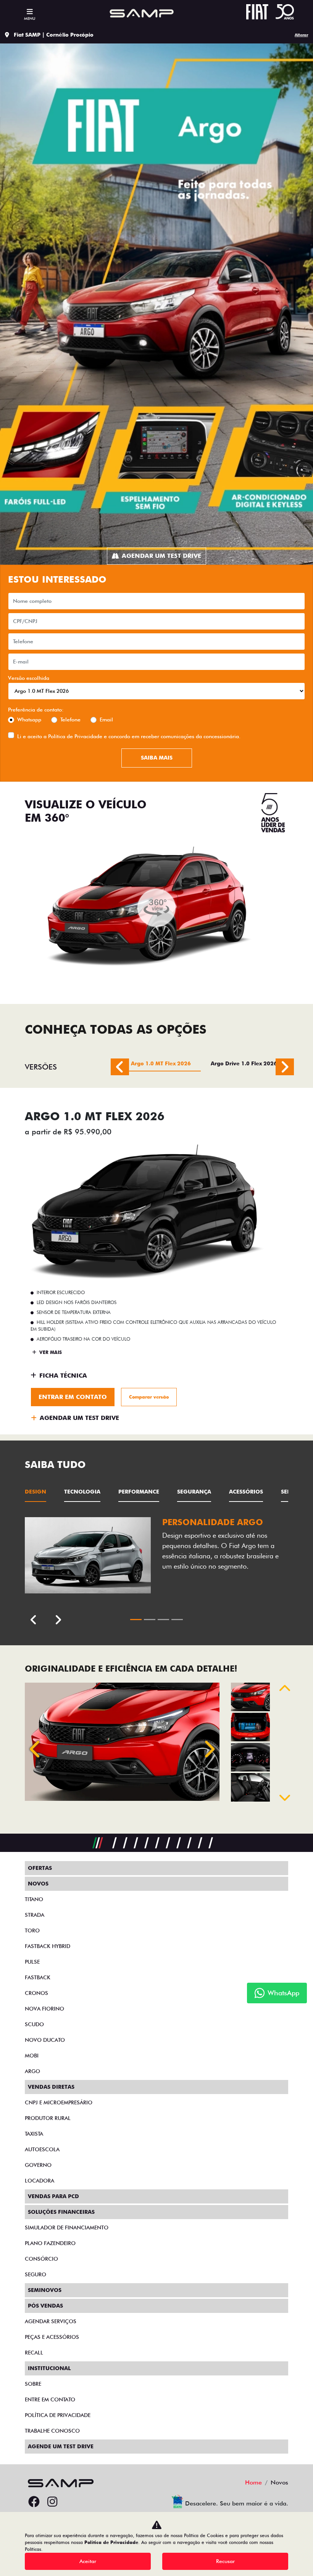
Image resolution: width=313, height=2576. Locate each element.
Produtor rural (48, 2118)
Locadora (40, 2181)
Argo (32, 2071)
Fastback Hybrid (48, 1946)
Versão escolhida (29, 678)
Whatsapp (29, 719)
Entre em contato (50, 2399)
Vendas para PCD (53, 2196)
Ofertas (40, 1868)
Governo (38, 2165)
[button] (36, 1749)
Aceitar (88, 2561)
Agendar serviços (51, 2321)
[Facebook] (34, 2502)
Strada (35, 1915)
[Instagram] (52, 2502)
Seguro (35, 2274)
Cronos (36, 1993)
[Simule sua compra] (71, 2502)
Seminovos (45, 2290)
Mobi (32, 2056)
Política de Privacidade (75, 736)
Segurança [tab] (194, 1492)
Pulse (32, 1962)
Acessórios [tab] (246, 1492)
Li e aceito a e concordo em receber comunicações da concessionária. (129, 736)
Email (106, 719)
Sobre (33, 2384)
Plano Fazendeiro (50, 2243)
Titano (34, 1899)
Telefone (70, 719)
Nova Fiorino (44, 2009)
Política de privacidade (58, 2415)
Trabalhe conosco (52, 2431)
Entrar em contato (73, 1397)
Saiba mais (157, 758)
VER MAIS (50, 1352)
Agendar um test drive (161, 556)
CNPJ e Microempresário (59, 2102)
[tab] (161, 1067)
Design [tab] (35, 1492)
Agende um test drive (61, 2446)
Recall (34, 2353)
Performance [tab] (139, 1492)
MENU (30, 18)
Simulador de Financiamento (67, 2228)
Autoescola (42, 2149)
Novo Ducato (45, 2040)
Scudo (34, 2024)
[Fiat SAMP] (140, 13)
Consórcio (41, 2259)
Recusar (225, 2561)
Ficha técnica (63, 1376)
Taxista (34, 2134)
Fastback (38, 1977)
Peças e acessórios (52, 2337)
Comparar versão (149, 1397)
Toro (32, 1930)
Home (253, 2482)
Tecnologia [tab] (82, 1492)
